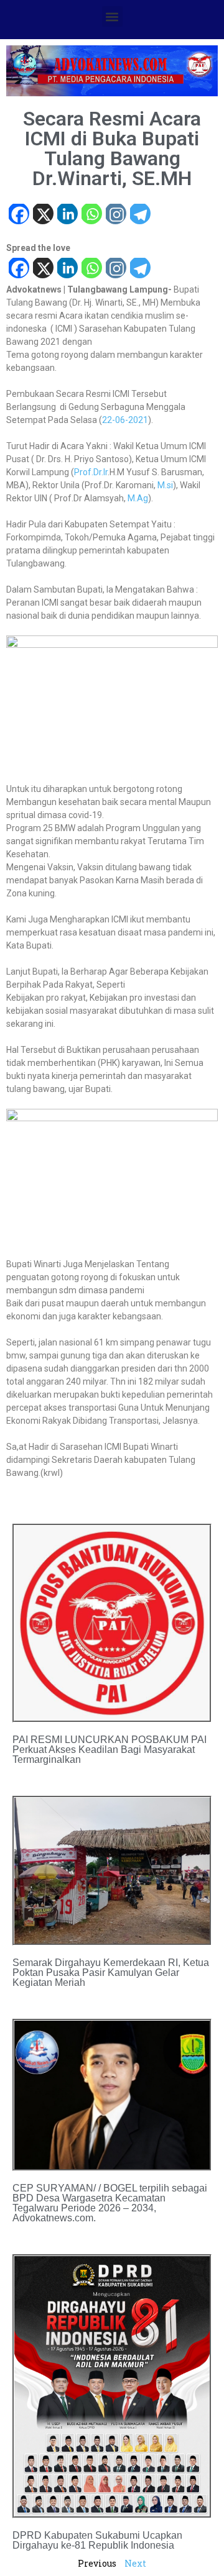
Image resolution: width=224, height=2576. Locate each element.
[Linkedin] (67, 215)
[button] (112, 16)
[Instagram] (115, 215)
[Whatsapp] (91, 215)
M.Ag (138, 498)
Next (135, 2563)
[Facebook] (18, 215)
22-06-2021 (125, 420)
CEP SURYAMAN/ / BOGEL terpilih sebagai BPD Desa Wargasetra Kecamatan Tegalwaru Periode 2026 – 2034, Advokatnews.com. (110, 2203)
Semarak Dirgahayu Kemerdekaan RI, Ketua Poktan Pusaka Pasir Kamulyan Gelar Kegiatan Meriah (111, 1973)
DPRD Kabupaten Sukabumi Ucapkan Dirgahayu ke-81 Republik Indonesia (97, 2540)
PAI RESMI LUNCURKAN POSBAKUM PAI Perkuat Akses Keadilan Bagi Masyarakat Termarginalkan (110, 1750)
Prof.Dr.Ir (91, 472)
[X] (43, 215)
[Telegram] (140, 215)
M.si (165, 485)
